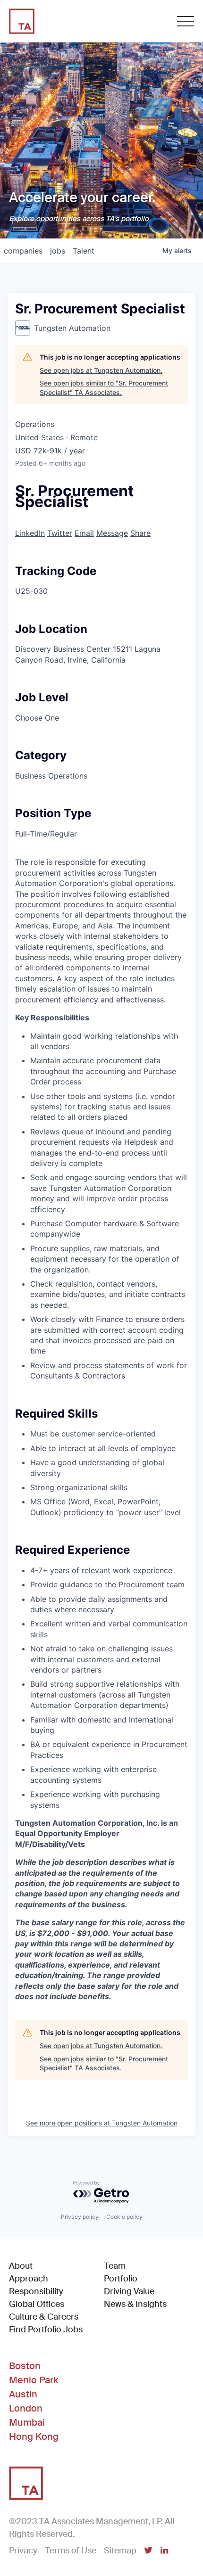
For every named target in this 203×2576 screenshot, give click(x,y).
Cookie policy (124, 2217)
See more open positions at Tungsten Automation (102, 2123)
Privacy (23, 2551)
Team (115, 2266)
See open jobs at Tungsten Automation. (101, 370)
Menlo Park (34, 2380)
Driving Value (129, 2291)
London (26, 2408)
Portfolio (121, 2279)
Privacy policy (80, 2217)
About (21, 2266)
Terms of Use (71, 2551)
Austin (23, 2394)
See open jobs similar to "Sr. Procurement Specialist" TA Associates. (104, 388)
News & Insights (135, 2304)
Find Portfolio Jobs (46, 2329)
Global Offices (37, 2304)
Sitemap (120, 2551)
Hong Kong (34, 2437)
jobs (58, 251)
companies (23, 251)
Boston (25, 2366)
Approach (29, 2279)
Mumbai (27, 2422)
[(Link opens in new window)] (148, 2551)
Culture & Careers (44, 2317)
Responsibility (36, 2291)
